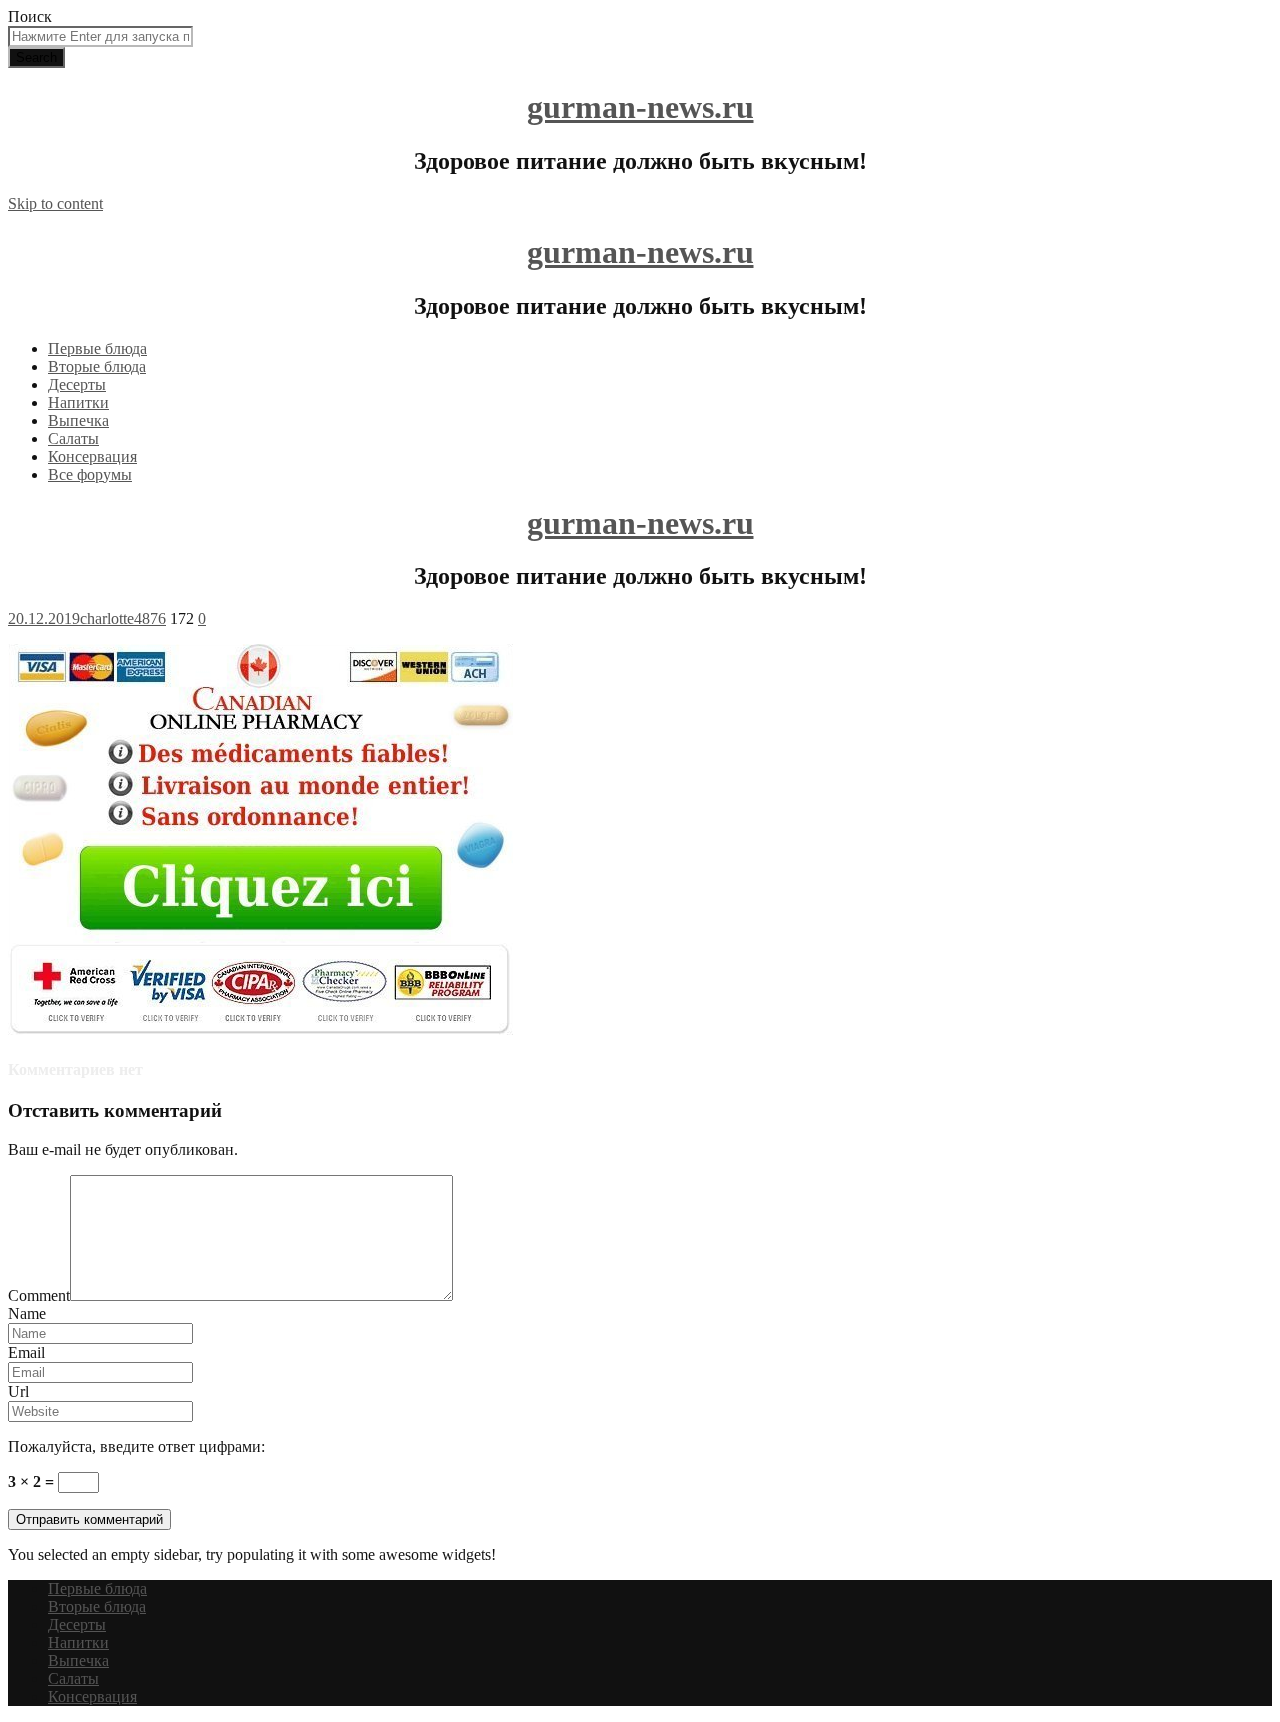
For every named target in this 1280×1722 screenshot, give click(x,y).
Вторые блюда (97, 366)
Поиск (30, 16)
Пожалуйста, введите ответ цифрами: (136, 1446)
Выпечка (78, 420)
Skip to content (55, 203)
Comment (39, 1295)
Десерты (77, 384)
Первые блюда (97, 348)
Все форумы (90, 474)
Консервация (92, 456)
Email (26, 1352)
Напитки (78, 402)
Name (27, 1313)
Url (18, 1391)
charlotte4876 (123, 618)
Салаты (73, 438)
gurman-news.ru (640, 107)
